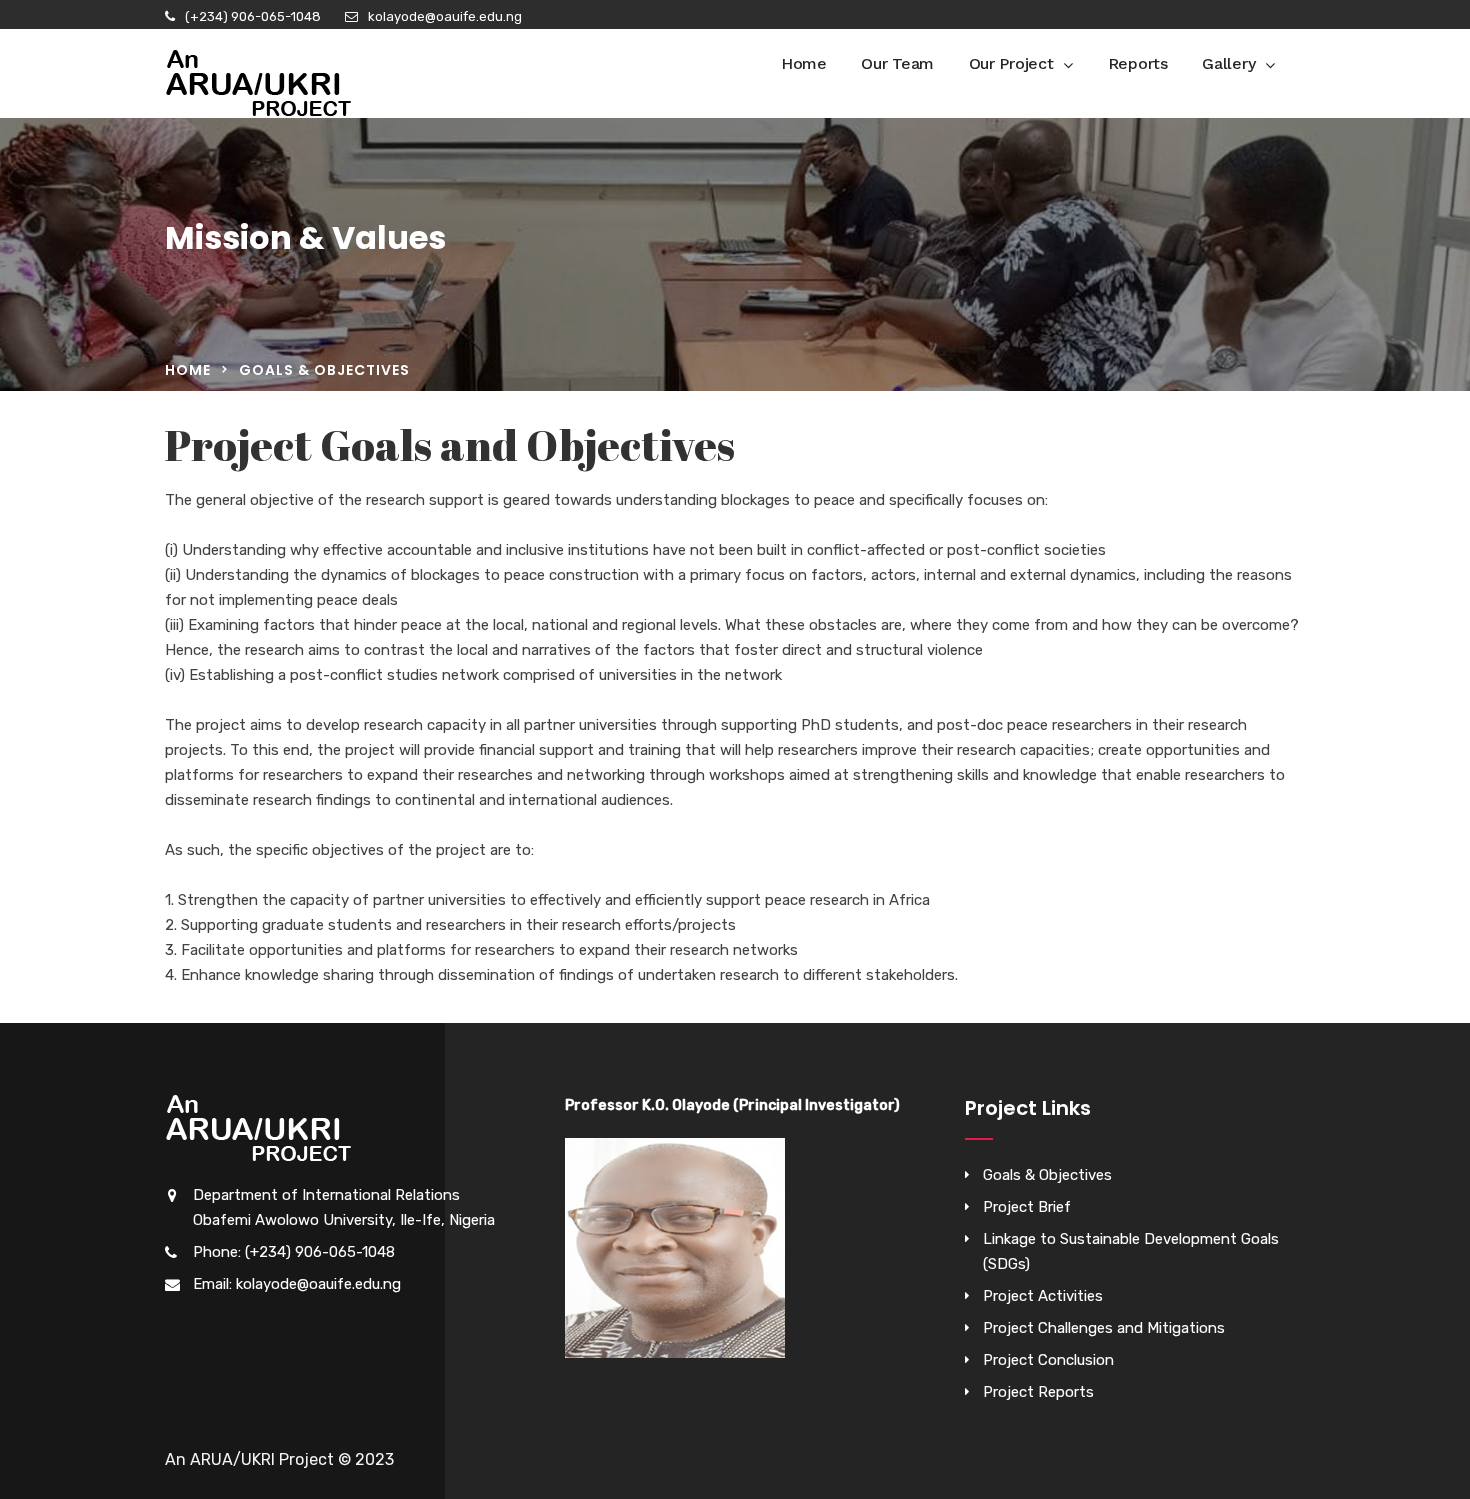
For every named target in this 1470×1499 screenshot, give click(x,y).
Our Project (1011, 63)
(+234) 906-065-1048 (253, 16)
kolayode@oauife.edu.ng (445, 16)
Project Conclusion (1048, 1360)
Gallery (1228, 63)
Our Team (897, 63)
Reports (1138, 63)
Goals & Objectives (1047, 1175)
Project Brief (1027, 1207)
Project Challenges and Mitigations (1104, 1328)
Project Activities (1043, 1296)
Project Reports (1038, 1392)
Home (804, 63)
